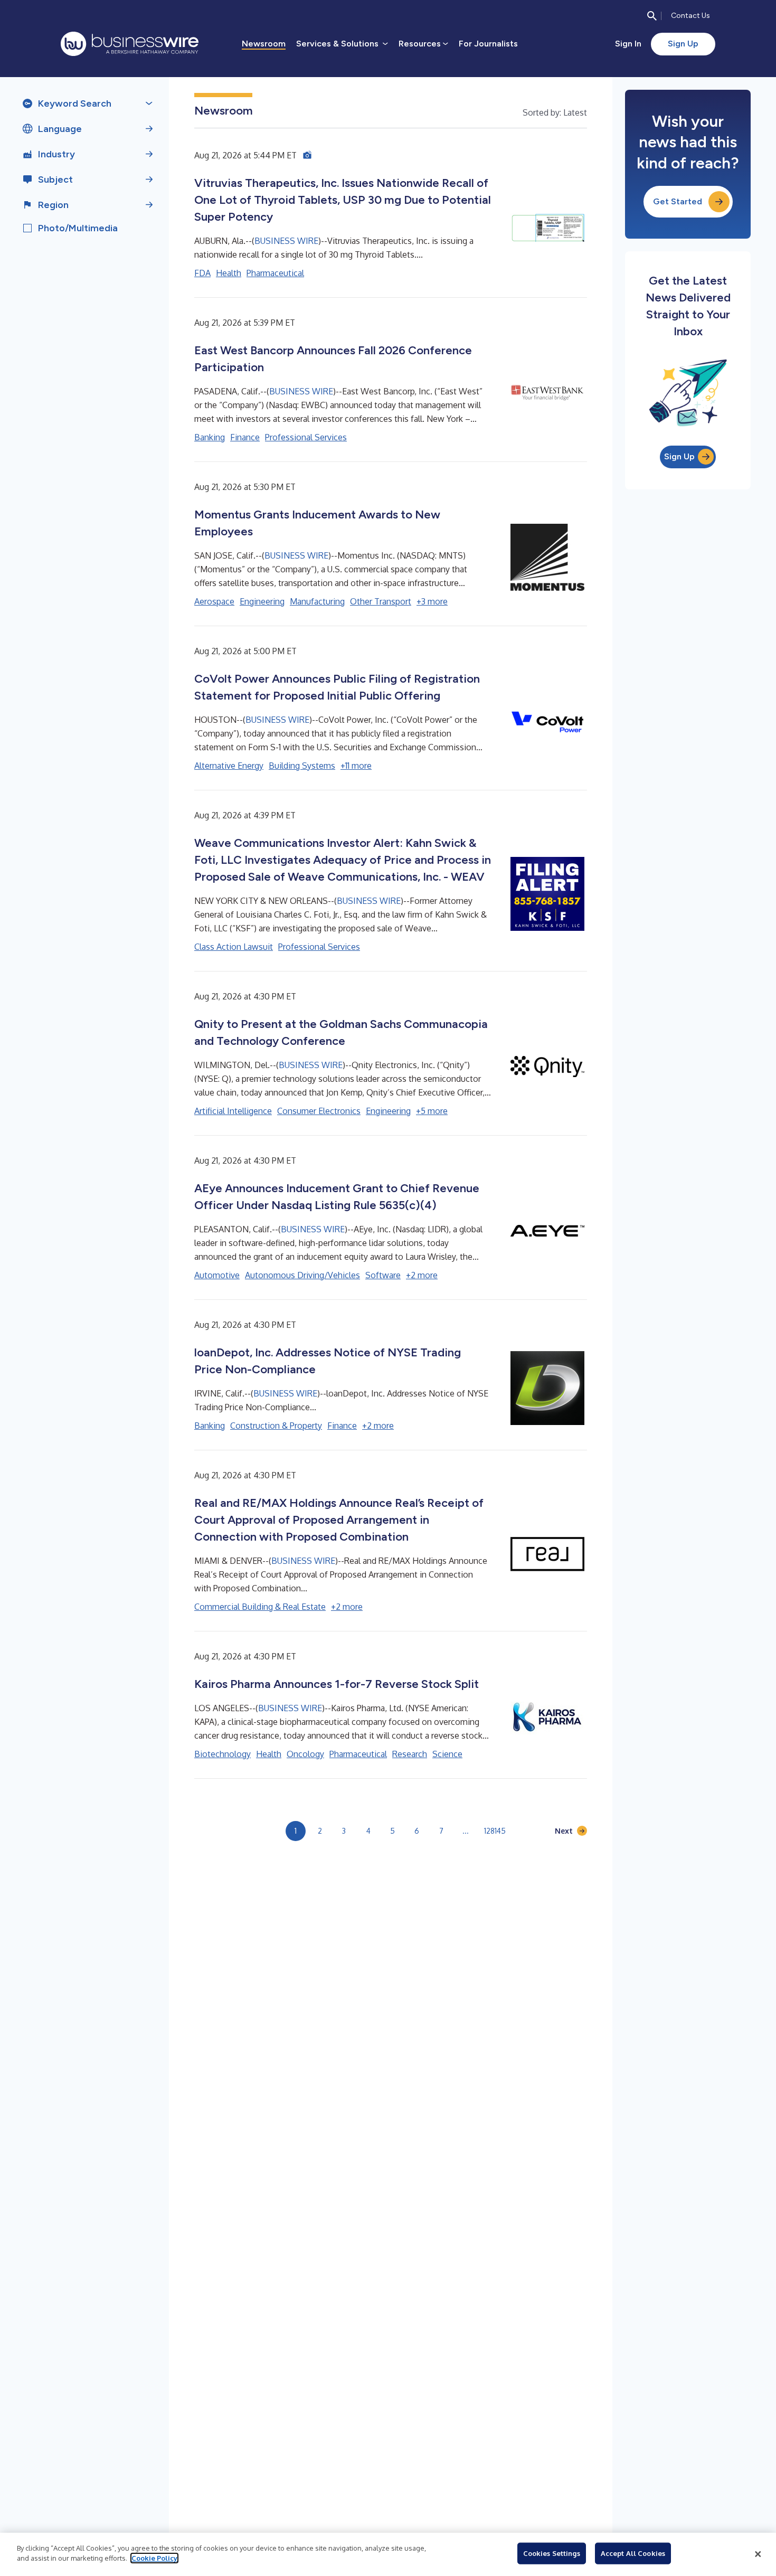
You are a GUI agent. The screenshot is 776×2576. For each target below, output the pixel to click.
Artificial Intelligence (233, 1111)
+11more (356, 766)
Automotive (217, 1275)
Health (229, 273)
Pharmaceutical (275, 273)
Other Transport (381, 601)
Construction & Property (276, 1426)
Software (383, 1275)
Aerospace (214, 601)
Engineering (262, 601)
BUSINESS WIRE (286, 241)
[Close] (758, 2554)
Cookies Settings (552, 2553)
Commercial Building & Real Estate (260, 1607)
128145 (495, 1831)
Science (447, 1754)
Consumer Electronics (319, 1111)
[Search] (652, 16)
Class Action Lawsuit (234, 947)
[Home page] (130, 44)
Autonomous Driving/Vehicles (302, 1275)
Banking (210, 437)
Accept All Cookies (633, 2553)
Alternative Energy (229, 766)
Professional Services (306, 437)
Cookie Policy (154, 2558)
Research (410, 1754)
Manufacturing (317, 601)
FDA (202, 273)
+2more (422, 1275)
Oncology (305, 1754)
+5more (432, 1111)
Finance (245, 437)
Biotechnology (223, 1754)
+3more (432, 601)
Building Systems (302, 766)
